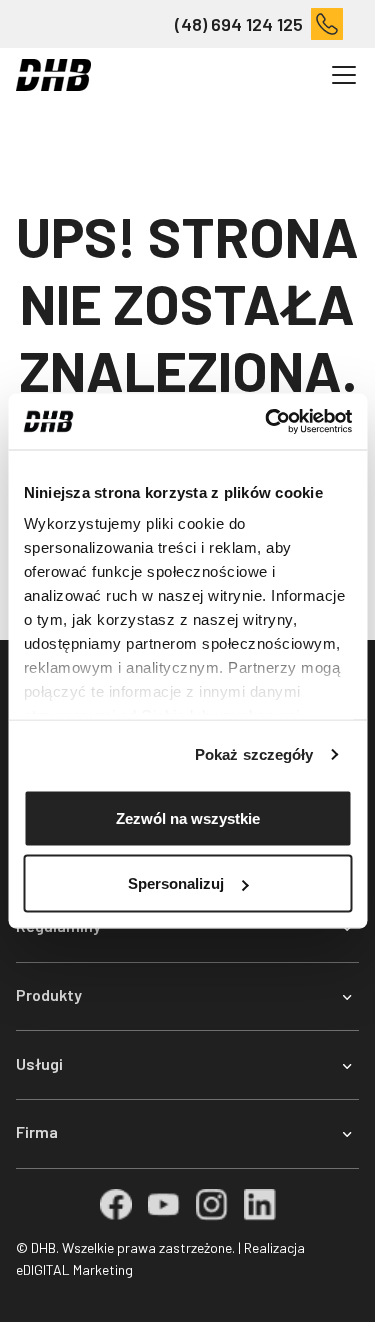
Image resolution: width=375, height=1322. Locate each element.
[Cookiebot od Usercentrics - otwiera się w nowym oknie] (267, 422)
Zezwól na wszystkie (188, 817)
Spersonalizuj (176, 883)
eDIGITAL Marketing (74, 1269)
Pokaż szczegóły (254, 754)
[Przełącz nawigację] (344, 75)
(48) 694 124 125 (239, 24)
